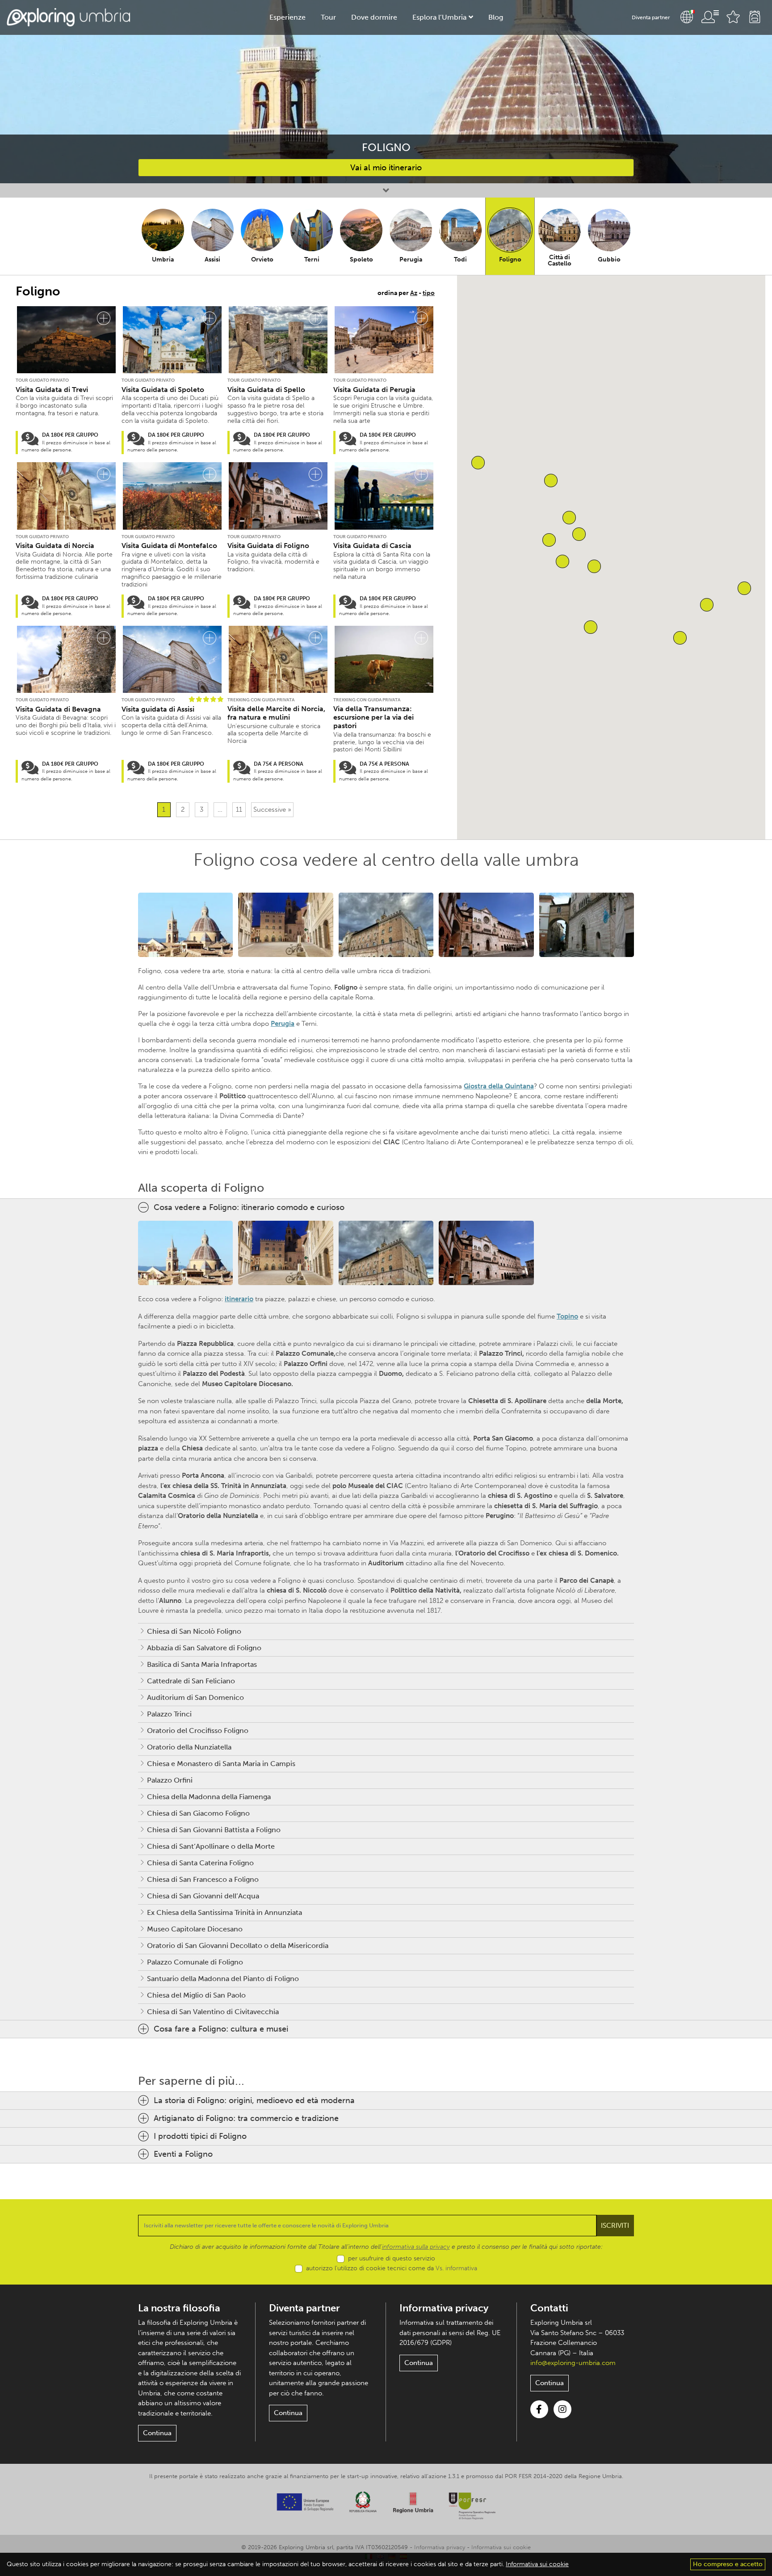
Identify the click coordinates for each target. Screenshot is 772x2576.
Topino (567, 1316)
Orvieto (262, 259)
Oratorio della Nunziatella (189, 1747)
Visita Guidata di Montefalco (169, 546)
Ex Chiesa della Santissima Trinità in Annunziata (224, 1912)
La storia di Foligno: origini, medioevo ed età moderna (254, 2100)
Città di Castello (560, 260)
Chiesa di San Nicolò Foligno (194, 1631)
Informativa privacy (444, 2308)
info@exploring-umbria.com (573, 2363)
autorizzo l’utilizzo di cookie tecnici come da (392, 2268)
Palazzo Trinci (169, 1714)
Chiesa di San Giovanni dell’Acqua (203, 1896)
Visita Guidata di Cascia (372, 546)
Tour (328, 17)
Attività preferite (733, 17)
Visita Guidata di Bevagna (58, 709)
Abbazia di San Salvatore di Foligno (204, 1648)
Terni (312, 259)
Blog (496, 17)
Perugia (411, 259)
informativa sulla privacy (416, 2247)
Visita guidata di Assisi (158, 709)
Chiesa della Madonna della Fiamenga (209, 1797)
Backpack (755, 17)
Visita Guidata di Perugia (374, 390)
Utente (710, 17)
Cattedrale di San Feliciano (191, 1681)
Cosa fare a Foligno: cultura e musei (221, 2029)
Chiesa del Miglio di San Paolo (196, 1995)
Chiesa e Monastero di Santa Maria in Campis (221, 1764)
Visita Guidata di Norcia (55, 546)
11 (239, 809)
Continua (157, 2433)
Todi (460, 259)
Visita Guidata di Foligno (268, 546)
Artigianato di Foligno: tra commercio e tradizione (246, 2118)
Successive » (272, 809)
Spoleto (361, 259)
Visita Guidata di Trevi (52, 390)
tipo (429, 293)
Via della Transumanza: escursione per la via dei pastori (373, 717)
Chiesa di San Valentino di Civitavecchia (213, 2012)
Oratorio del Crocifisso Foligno (198, 1731)
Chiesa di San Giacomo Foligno (198, 1813)
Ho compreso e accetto (728, 2564)
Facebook (539, 2409)
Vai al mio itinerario (386, 168)
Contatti (549, 2308)
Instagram (562, 2409)
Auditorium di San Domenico (195, 1697)
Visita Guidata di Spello (266, 390)
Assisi (212, 259)
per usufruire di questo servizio (392, 2258)
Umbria (163, 259)
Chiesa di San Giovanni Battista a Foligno (214, 1830)
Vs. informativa (456, 2268)
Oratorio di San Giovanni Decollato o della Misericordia (238, 1946)
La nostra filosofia (179, 2308)
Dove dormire (374, 17)
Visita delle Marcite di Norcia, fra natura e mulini (276, 713)
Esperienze (287, 17)
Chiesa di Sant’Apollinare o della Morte (211, 1846)
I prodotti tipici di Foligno (200, 2136)
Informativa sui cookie (501, 2547)
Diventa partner (651, 17)
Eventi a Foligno (183, 2154)
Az (414, 293)
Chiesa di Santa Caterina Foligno (200, 1863)
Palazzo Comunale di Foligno (195, 1962)
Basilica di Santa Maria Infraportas (202, 1664)
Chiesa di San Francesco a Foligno (203, 1879)
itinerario (239, 1299)
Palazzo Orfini (170, 1780)
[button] (594, 566)
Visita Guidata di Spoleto (163, 390)
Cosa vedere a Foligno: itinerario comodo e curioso (249, 1207)
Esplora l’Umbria (439, 17)
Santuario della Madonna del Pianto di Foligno (223, 1979)
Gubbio (609, 259)
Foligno (510, 259)
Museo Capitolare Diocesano (195, 1929)
